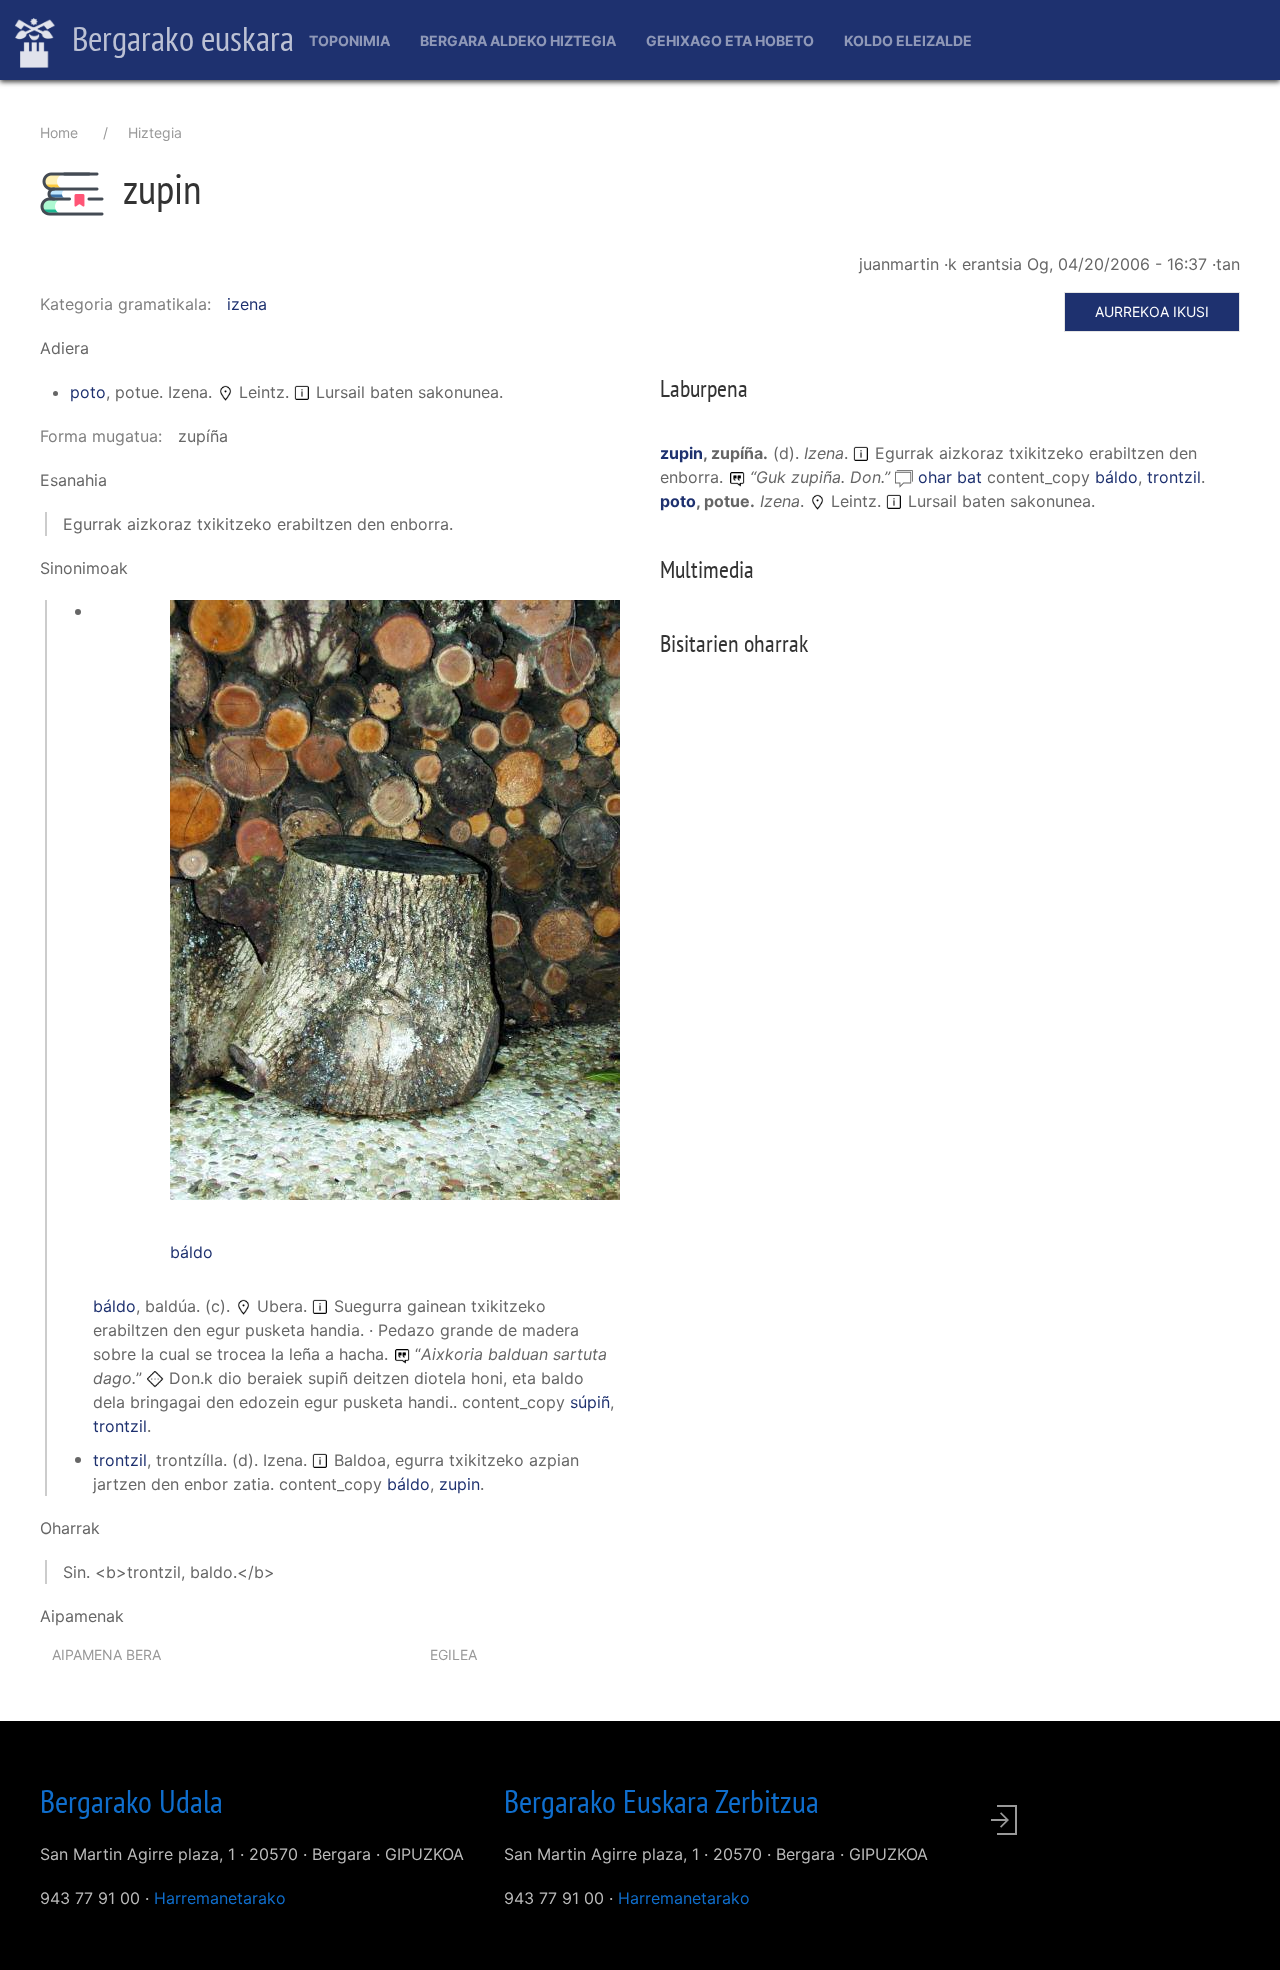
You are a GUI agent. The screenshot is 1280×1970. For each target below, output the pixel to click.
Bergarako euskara (179, 38)
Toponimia (349, 40)
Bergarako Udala (131, 1801)
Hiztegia (155, 132)
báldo (191, 1252)
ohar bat (952, 477)
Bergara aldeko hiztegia (518, 40)
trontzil (120, 1426)
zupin (459, 1484)
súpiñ (590, 1402)
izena (247, 304)
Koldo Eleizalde (908, 40)
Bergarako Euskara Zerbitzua (661, 1801)
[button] (395, 898)
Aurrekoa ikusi (1152, 311)
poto (88, 392)
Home (59, 132)
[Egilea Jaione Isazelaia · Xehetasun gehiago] (395, 910)
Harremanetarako (220, 1898)
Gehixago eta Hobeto (730, 40)
